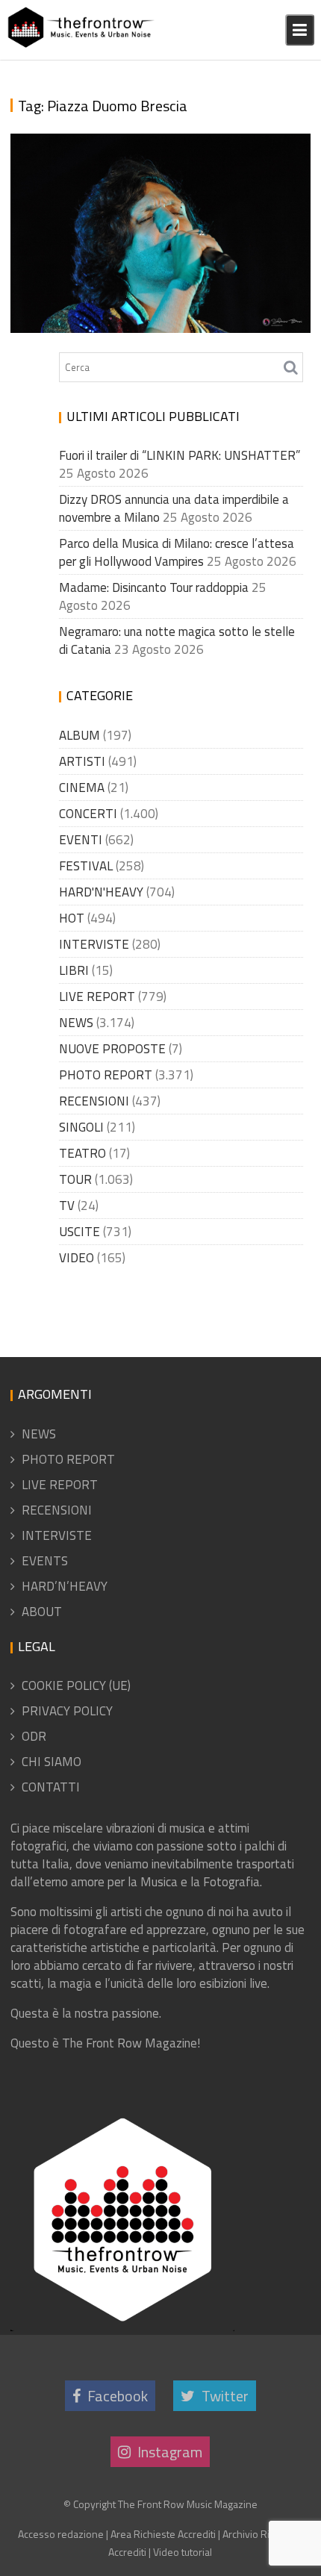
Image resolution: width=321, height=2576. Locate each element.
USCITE (80, 1232)
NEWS (76, 1023)
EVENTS (45, 1561)
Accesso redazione (61, 2534)
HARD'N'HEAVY (101, 892)
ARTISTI (82, 761)
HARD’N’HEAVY (65, 1586)
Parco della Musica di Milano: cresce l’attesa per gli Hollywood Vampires (177, 552)
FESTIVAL (86, 866)
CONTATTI (51, 1787)
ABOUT (42, 1612)
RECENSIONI (94, 1101)
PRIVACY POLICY (67, 1711)
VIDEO (77, 1258)
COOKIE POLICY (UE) (76, 1685)
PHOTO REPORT (106, 1075)
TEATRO (82, 1153)
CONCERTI (88, 814)
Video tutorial (183, 2552)
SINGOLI (81, 1127)
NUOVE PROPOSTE (112, 1049)
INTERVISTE (94, 944)
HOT (72, 918)
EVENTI (81, 840)
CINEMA (82, 788)
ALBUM (80, 735)
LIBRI (74, 970)
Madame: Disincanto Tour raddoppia (154, 587)
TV (67, 1206)
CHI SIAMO (52, 1762)
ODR (34, 1736)
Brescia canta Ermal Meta (121, 324)
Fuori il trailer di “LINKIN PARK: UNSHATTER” (180, 455)
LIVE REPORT (97, 997)
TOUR (75, 1179)
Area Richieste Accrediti (163, 2534)
